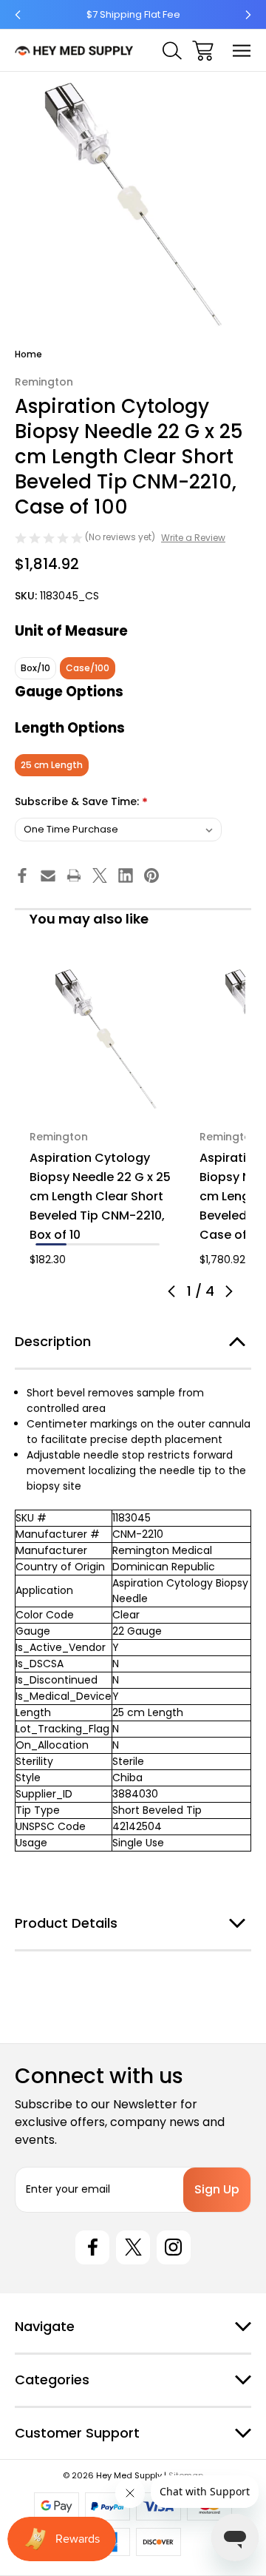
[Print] (74, 875)
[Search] (172, 51)
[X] (100, 875)
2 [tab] (82, 1244)
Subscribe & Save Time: (81, 803)
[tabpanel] (106, 1115)
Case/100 (88, 668)
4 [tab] (144, 1244)
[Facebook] (22, 875)
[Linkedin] (126, 875)
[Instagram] (174, 2247)
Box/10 (35, 668)
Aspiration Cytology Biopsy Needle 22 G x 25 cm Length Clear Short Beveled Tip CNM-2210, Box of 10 (100, 1196)
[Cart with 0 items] (203, 51)
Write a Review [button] (193, 538)
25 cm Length (52, 765)
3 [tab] (113, 1244)
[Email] (48, 875)
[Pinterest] (151, 875)
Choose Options (106, 1096)
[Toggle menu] (242, 51)
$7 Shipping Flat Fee (133, 14)
